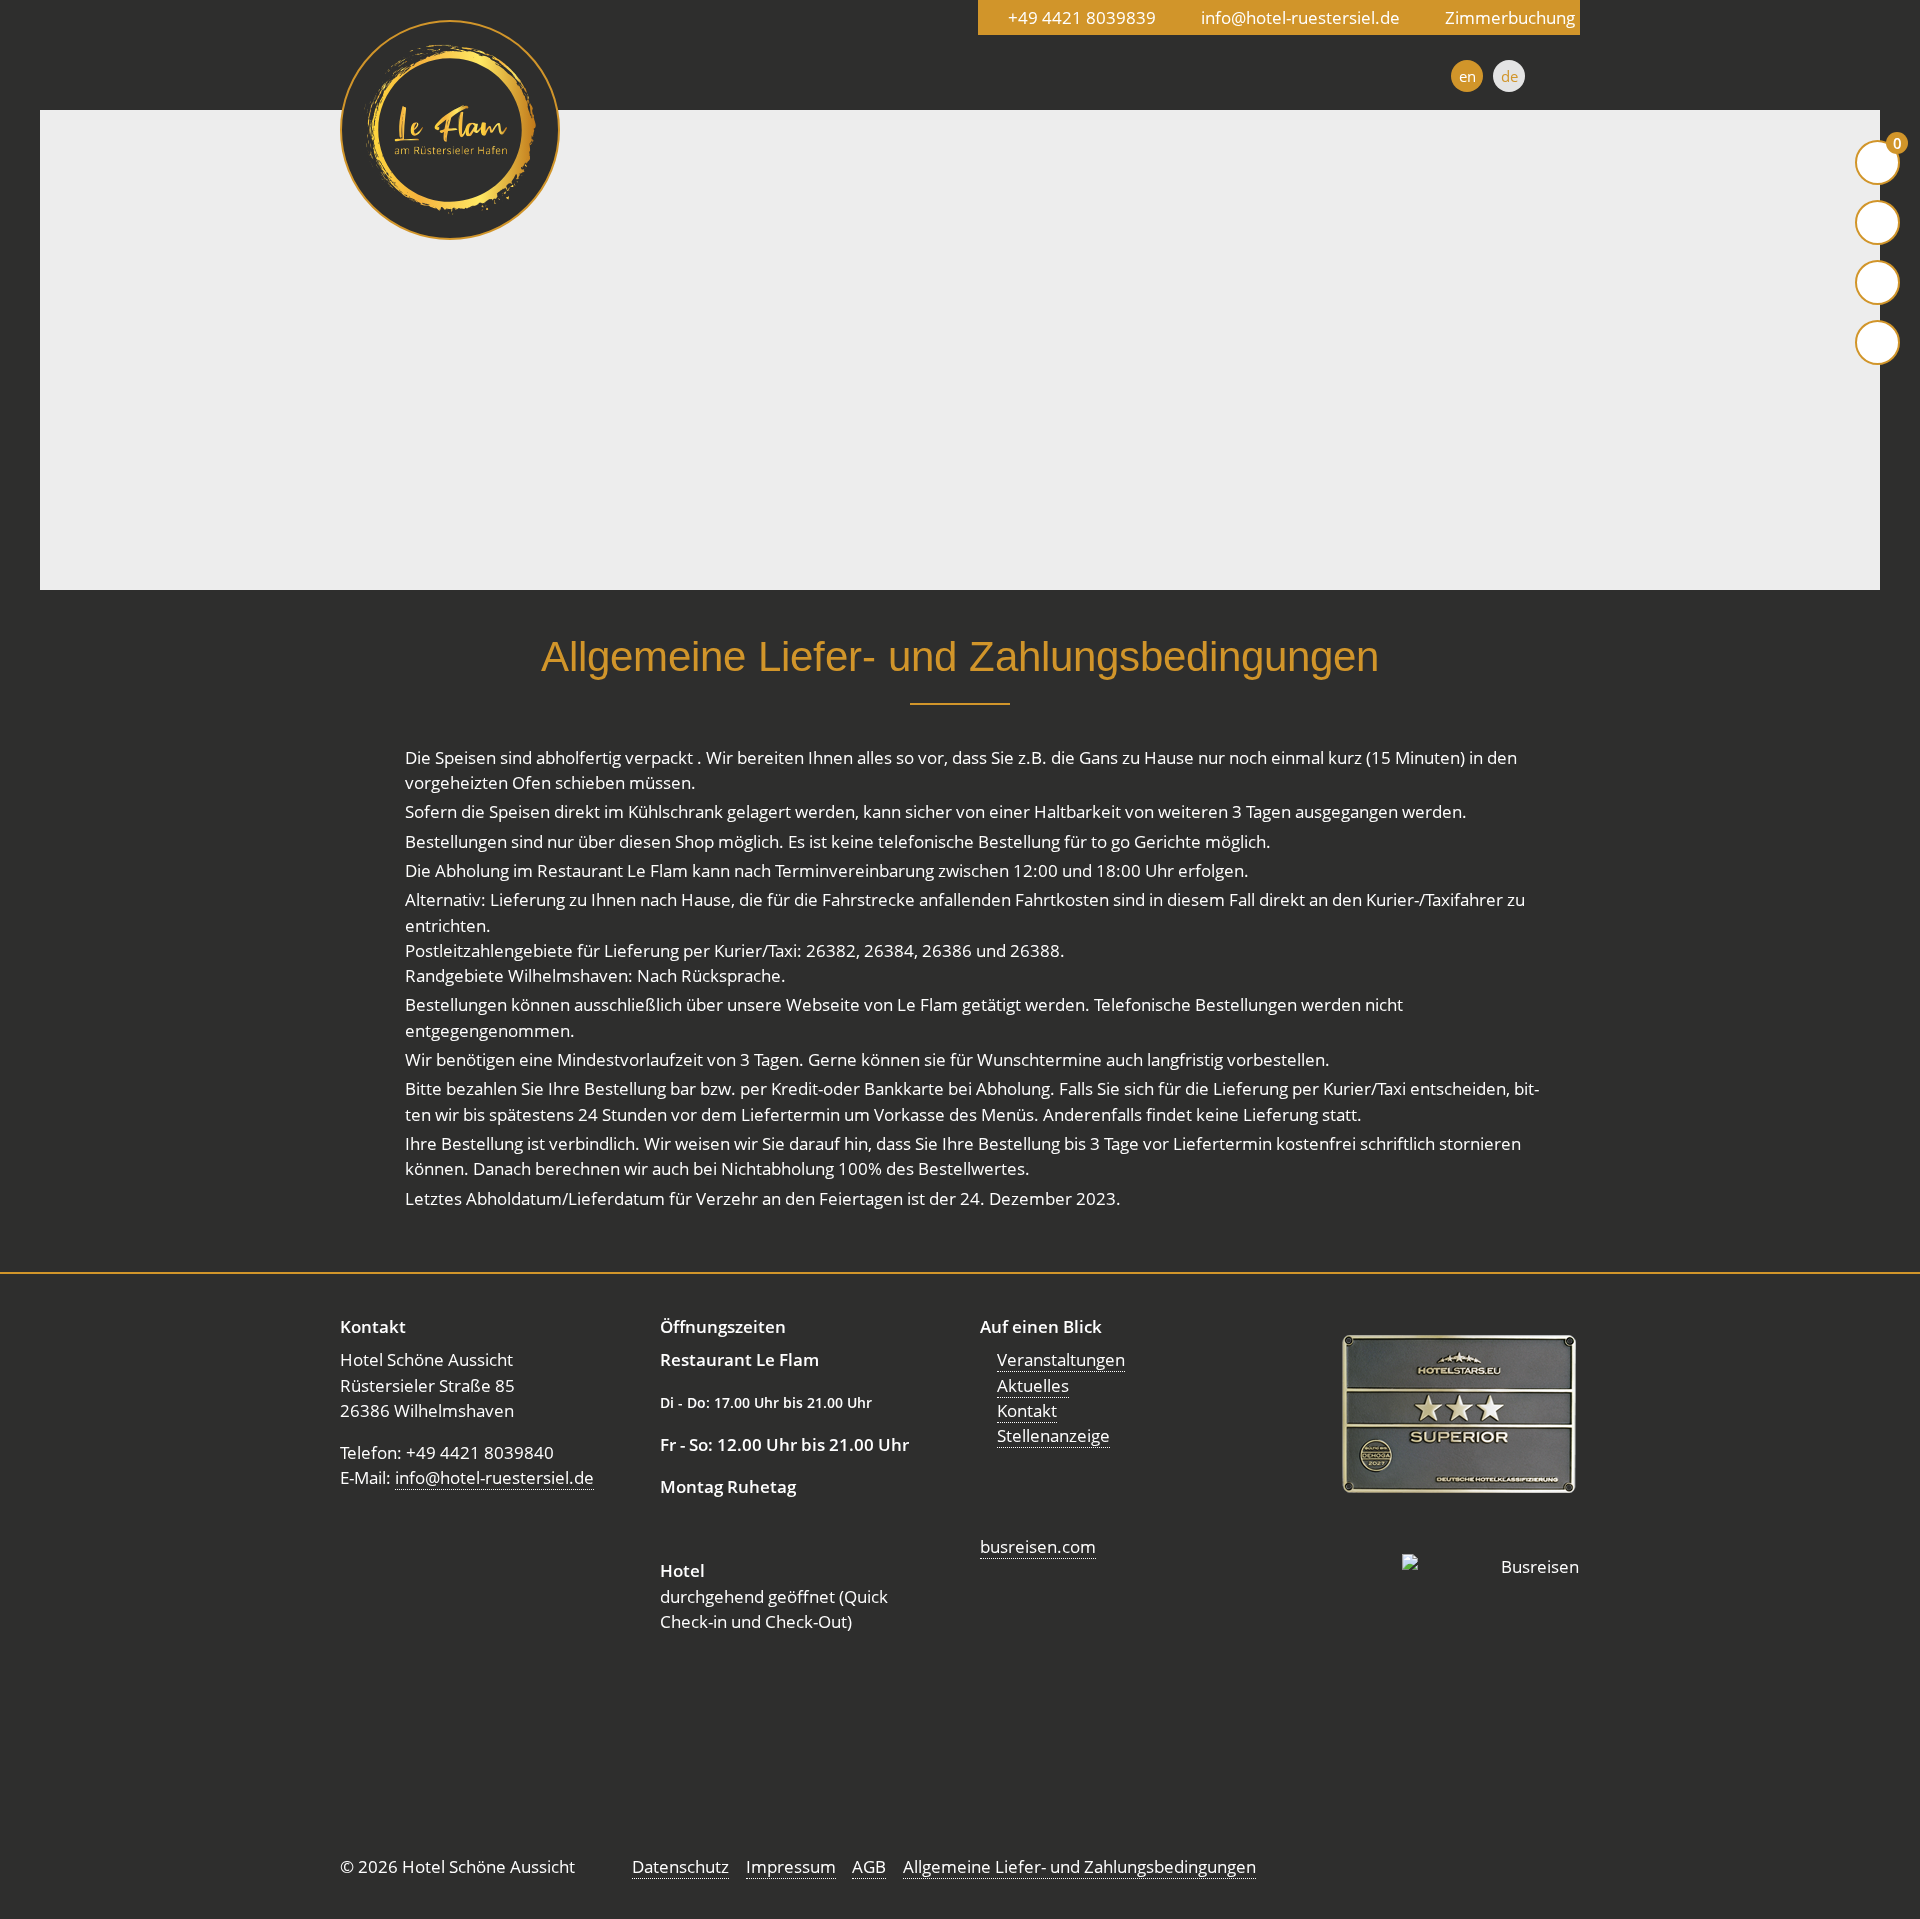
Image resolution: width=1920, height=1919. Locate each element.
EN (1467, 76)
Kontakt (1027, 1410)
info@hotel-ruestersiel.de (494, 1477)
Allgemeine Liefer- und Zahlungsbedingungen (1079, 1866)
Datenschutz (680, 1866)
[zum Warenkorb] (1877, 162)
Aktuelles (1033, 1385)
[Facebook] (1877, 342)
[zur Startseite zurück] (1877, 222)
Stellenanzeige (1053, 1435)
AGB (869, 1866)
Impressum (791, 1866)
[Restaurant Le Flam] (450, 130)
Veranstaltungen (1061, 1359)
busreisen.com (1038, 1546)
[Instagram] (1877, 282)
